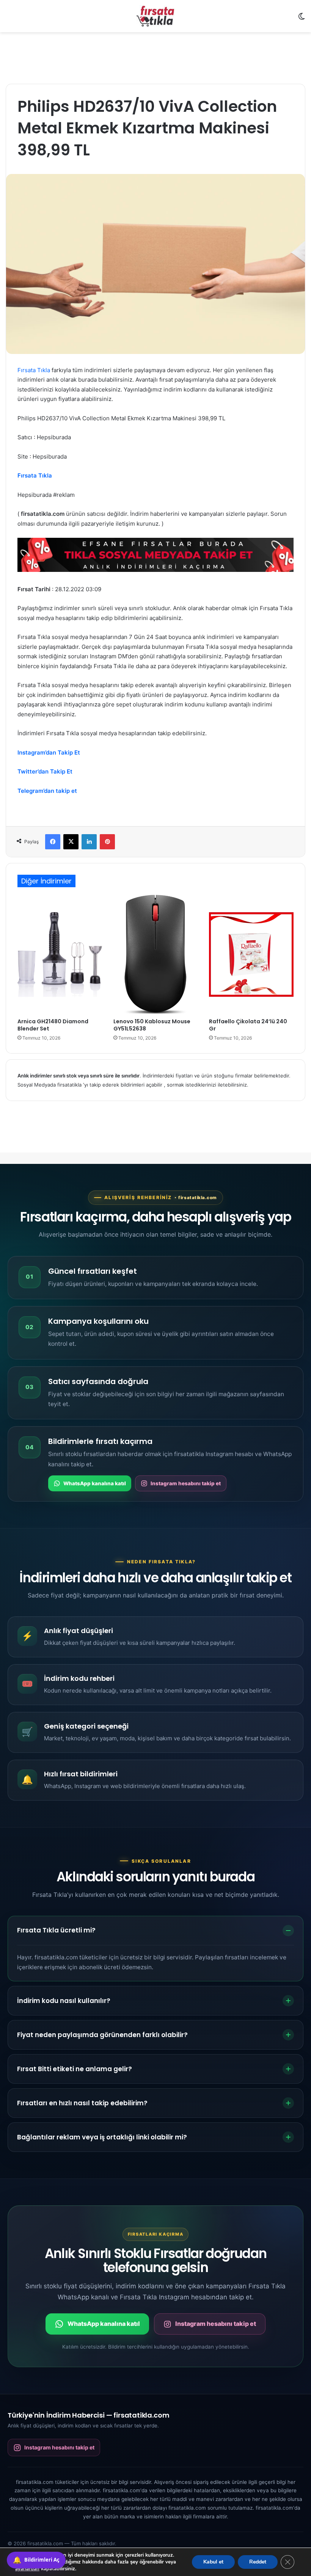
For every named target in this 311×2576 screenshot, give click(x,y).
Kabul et (213, 2562)
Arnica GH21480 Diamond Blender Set (53, 1025)
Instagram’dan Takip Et (49, 752)
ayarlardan (27, 2569)
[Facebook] (53, 842)
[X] (71, 842)
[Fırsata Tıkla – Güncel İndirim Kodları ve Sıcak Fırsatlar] (155, 16)
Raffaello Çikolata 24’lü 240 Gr (248, 1025)
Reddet (258, 2562)
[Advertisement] (155, 57)
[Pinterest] (107, 842)
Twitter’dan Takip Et (45, 771)
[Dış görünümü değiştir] (302, 19)
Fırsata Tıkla (35, 370)
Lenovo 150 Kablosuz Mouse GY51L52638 (152, 1025)
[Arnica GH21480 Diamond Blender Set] (60, 954)
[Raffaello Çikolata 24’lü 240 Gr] (251, 954)
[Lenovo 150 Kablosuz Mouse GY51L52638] (156, 954)
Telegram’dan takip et (47, 791)
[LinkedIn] (89, 842)
